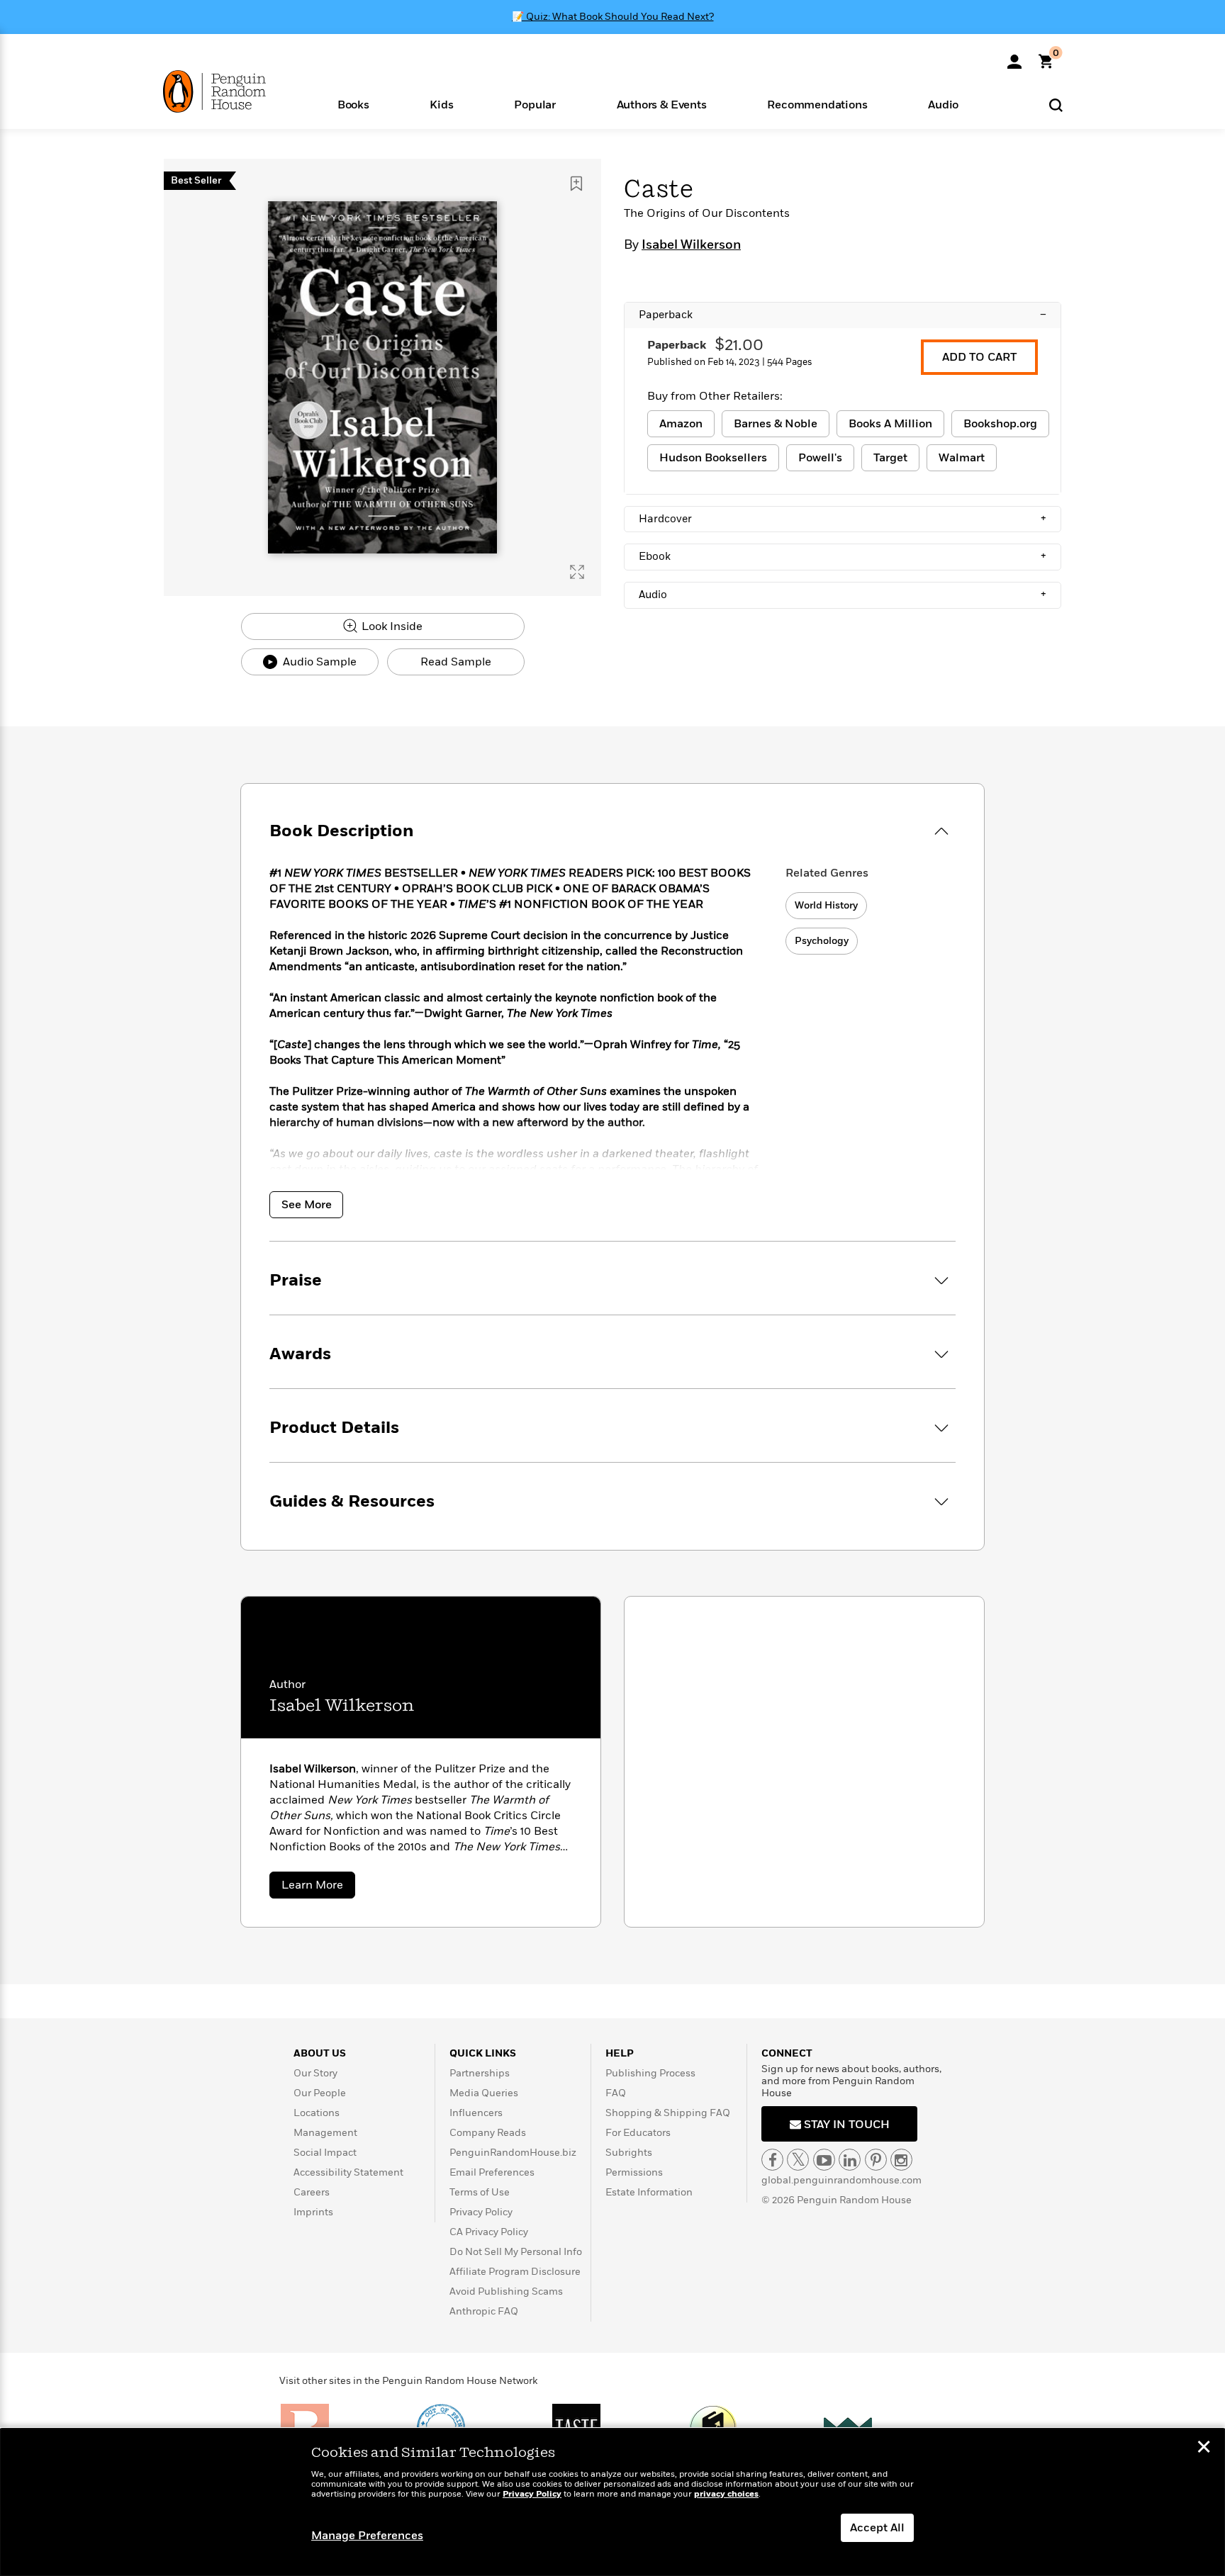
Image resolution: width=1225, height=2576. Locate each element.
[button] (353, 104)
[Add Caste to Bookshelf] (576, 184)
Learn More (318, 1888)
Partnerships (480, 2073)
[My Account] (1014, 57)
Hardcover (843, 519)
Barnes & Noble (776, 424)
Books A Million (890, 424)
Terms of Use (480, 2192)
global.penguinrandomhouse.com (841, 2180)
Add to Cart (979, 357)
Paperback (843, 315)
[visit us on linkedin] (850, 2160)
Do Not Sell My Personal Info (516, 2252)
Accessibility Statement (348, 2172)
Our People (320, 2093)
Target (890, 458)
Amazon (681, 424)
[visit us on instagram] (901, 2160)
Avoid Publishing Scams (506, 2291)
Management (325, 2133)
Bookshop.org (1000, 424)
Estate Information (649, 2192)
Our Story (315, 2073)
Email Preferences (492, 2172)
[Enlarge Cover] (577, 572)
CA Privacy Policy (489, 2232)
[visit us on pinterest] (876, 2160)
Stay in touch (845, 2125)
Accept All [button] (877, 2528)
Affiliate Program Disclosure (515, 2272)
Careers (312, 2192)
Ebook (843, 556)
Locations (317, 2113)
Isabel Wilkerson (691, 245)
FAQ (616, 2093)
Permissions (634, 2172)
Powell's (820, 458)
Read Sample (456, 662)
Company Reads (488, 2133)
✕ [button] (1204, 2448)
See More (307, 1205)
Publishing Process (650, 2073)
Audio (843, 595)
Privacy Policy (481, 2212)
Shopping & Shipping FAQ (668, 2113)
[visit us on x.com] (798, 2160)
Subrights (629, 2153)
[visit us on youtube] (824, 2160)
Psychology (822, 941)
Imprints (313, 2212)
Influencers (476, 2113)
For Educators (638, 2133)
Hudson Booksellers (713, 458)
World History (826, 905)
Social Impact (325, 2153)
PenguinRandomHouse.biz (513, 2153)
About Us (320, 2053)
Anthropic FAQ (484, 2311)
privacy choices (726, 2494)
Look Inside (391, 626)
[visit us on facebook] (772, 2160)
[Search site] (1056, 105)
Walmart (962, 458)
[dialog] (612, 2502)
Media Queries (484, 2093)
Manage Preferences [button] (367, 2536)
